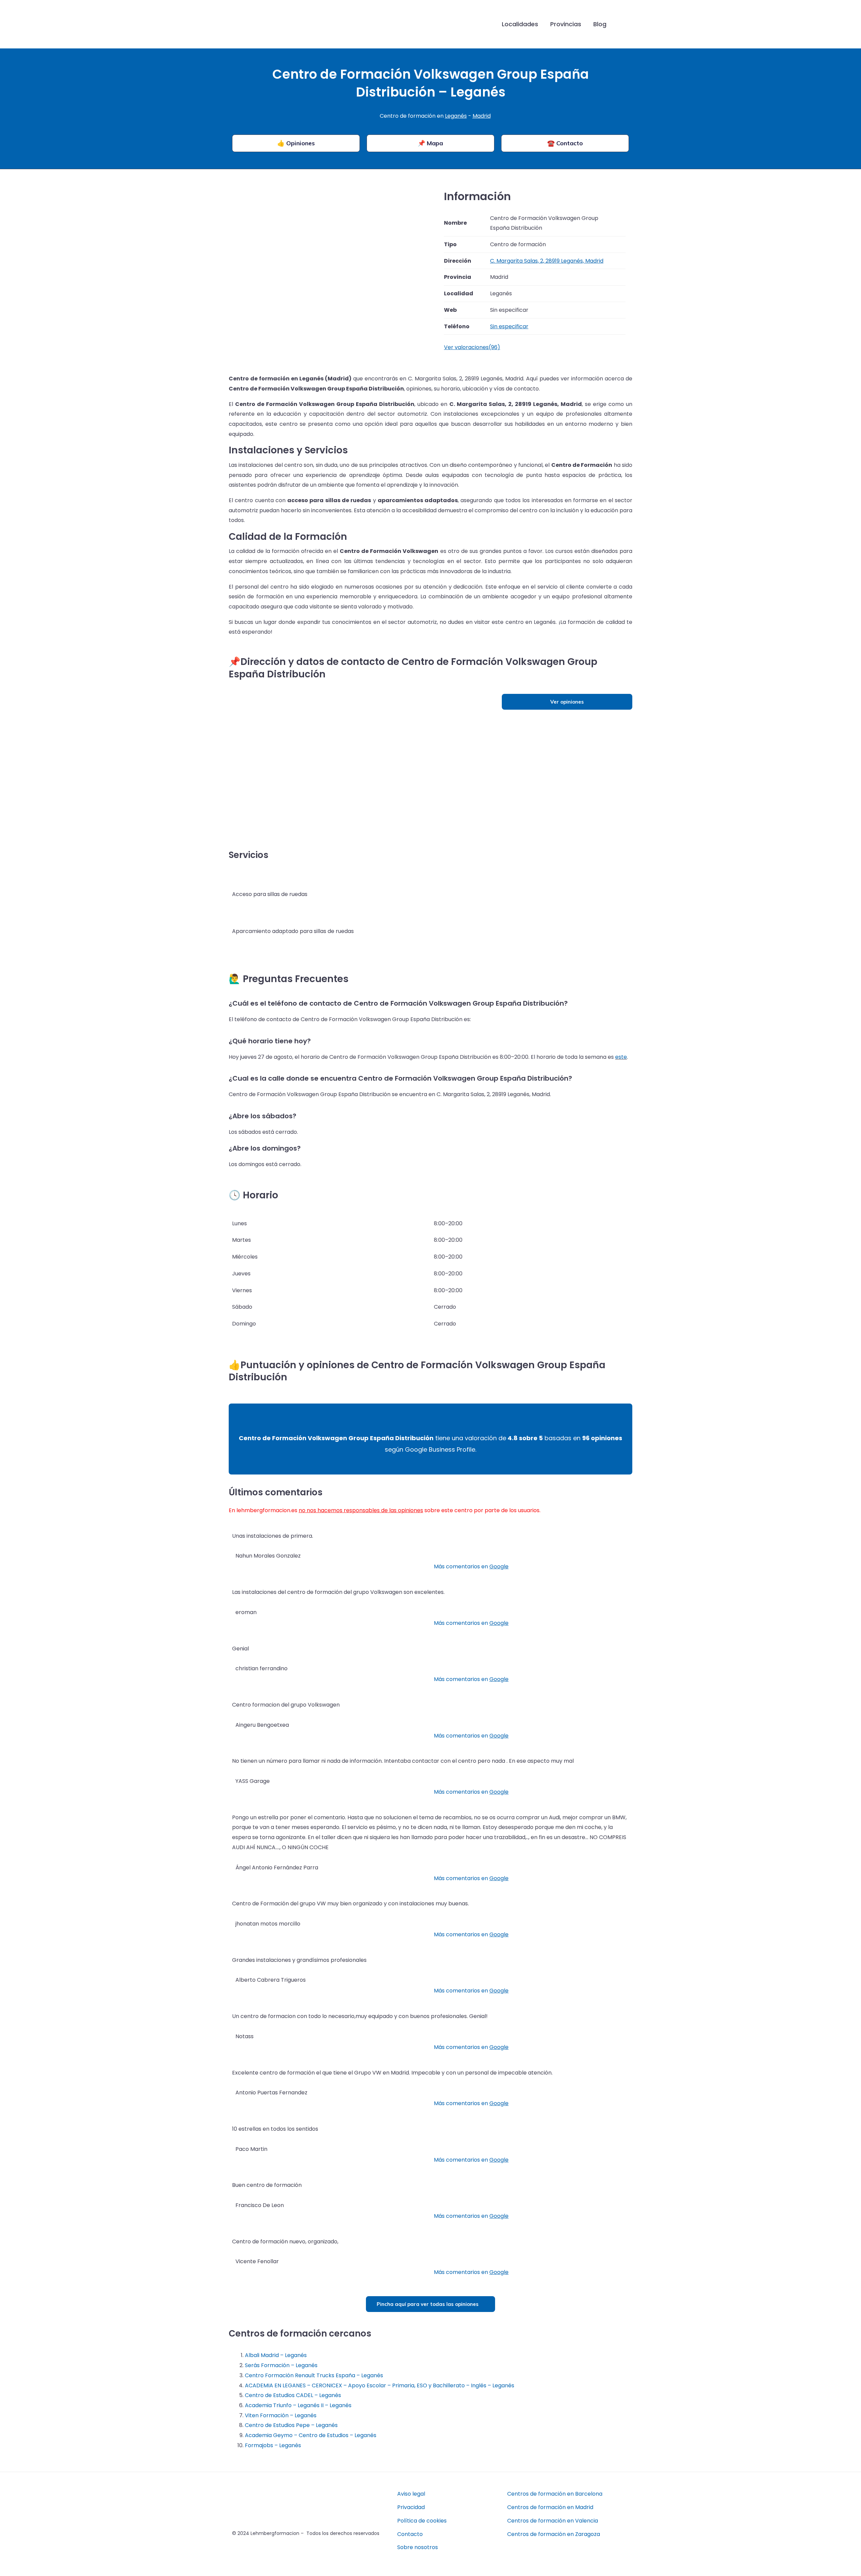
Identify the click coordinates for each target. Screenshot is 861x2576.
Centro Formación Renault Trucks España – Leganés (314, 2375)
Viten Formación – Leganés (281, 2415)
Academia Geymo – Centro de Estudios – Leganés (311, 2435)
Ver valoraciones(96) (472, 347)
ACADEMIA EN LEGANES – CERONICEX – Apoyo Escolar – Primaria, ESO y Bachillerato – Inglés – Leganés (380, 2385)
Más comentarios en (471, 1566)
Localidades (520, 24)
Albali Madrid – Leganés (276, 2355)
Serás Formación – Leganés (281, 2365)
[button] (623, 24)
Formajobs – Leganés (273, 2445)
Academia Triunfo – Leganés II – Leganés (298, 2405)
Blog (600, 24)
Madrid (482, 116)
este (621, 1057)
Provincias (566, 24)
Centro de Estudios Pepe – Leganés (291, 2425)
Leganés (456, 116)
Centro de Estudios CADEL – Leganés (293, 2395)
